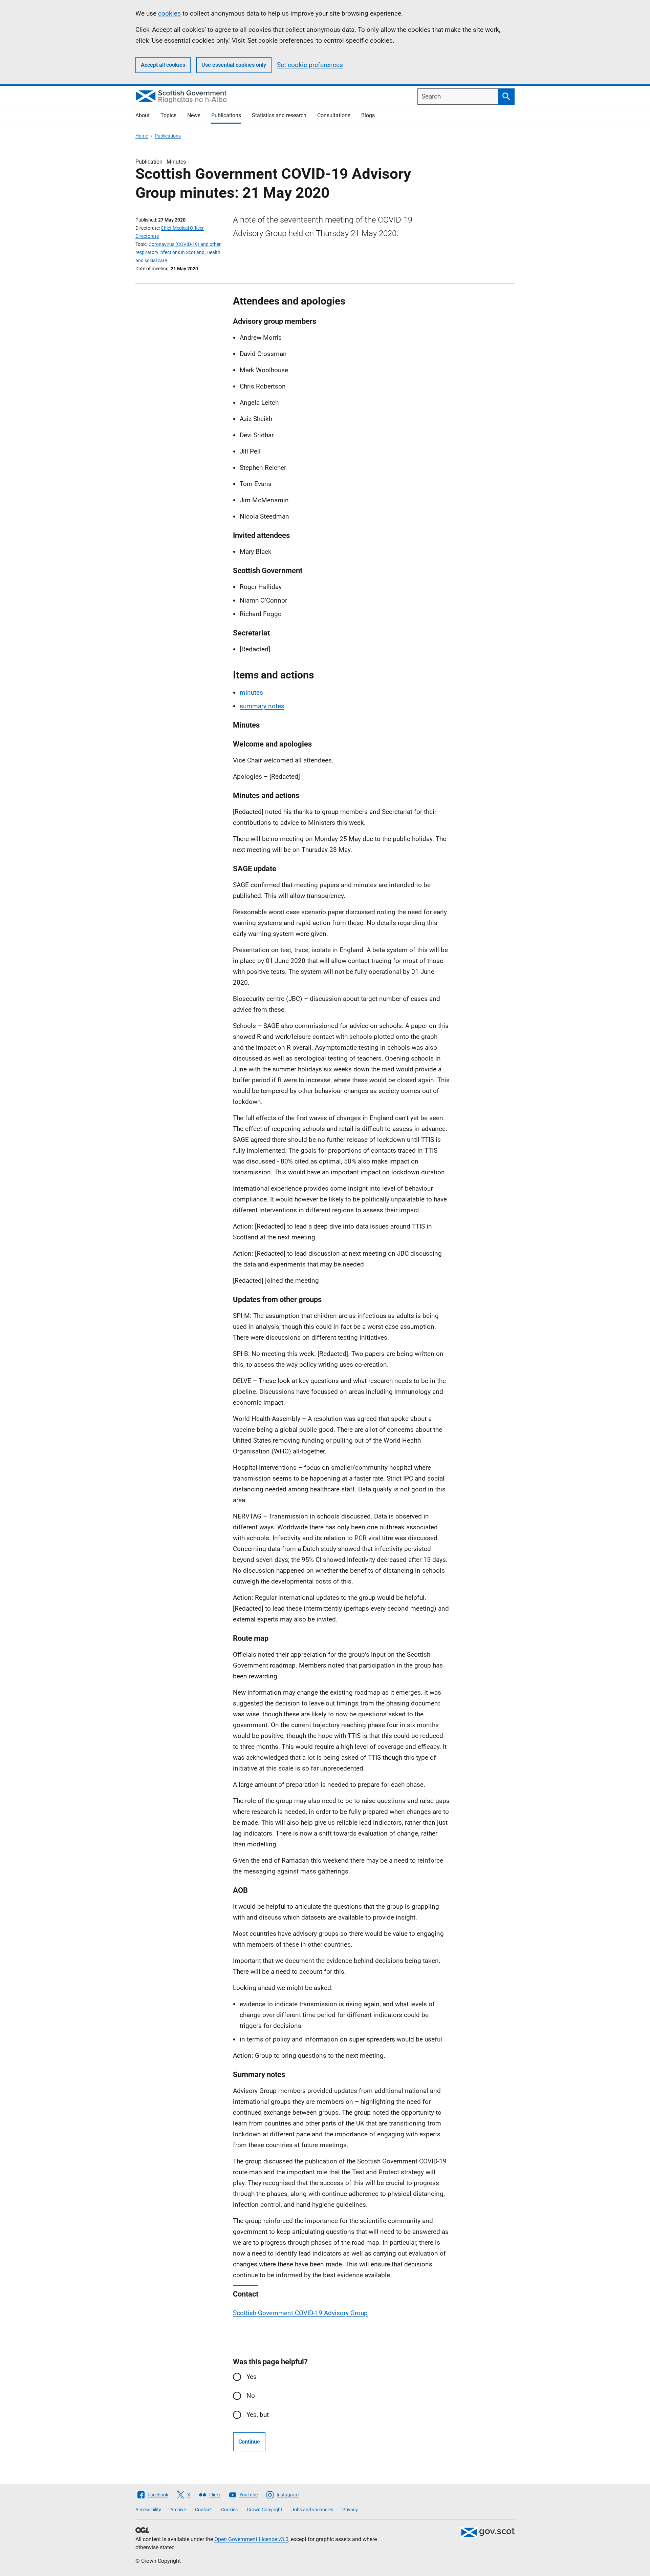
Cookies (229, 2510)
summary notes (262, 706)
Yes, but (258, 2415)
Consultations (334, 115)
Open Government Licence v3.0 (251, 2539)
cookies (169, 13)
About (143, 115)
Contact (203, 2510)
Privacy (350, 2510)
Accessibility (148, 2510)
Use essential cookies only (234, 65)
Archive (178, 2510)
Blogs (368, 115)
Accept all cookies (163, 65)
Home (142, 136)
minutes (251, 693)
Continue (249, 2442)
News (194, 115)
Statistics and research (279, 115)
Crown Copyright (265, 2510)
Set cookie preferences (310, 65)
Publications (226, 115)
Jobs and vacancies (312, 2510)
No (251, 2396)
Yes (252, 2377)
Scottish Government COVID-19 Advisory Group (300, 2313)
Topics (168, 115)
